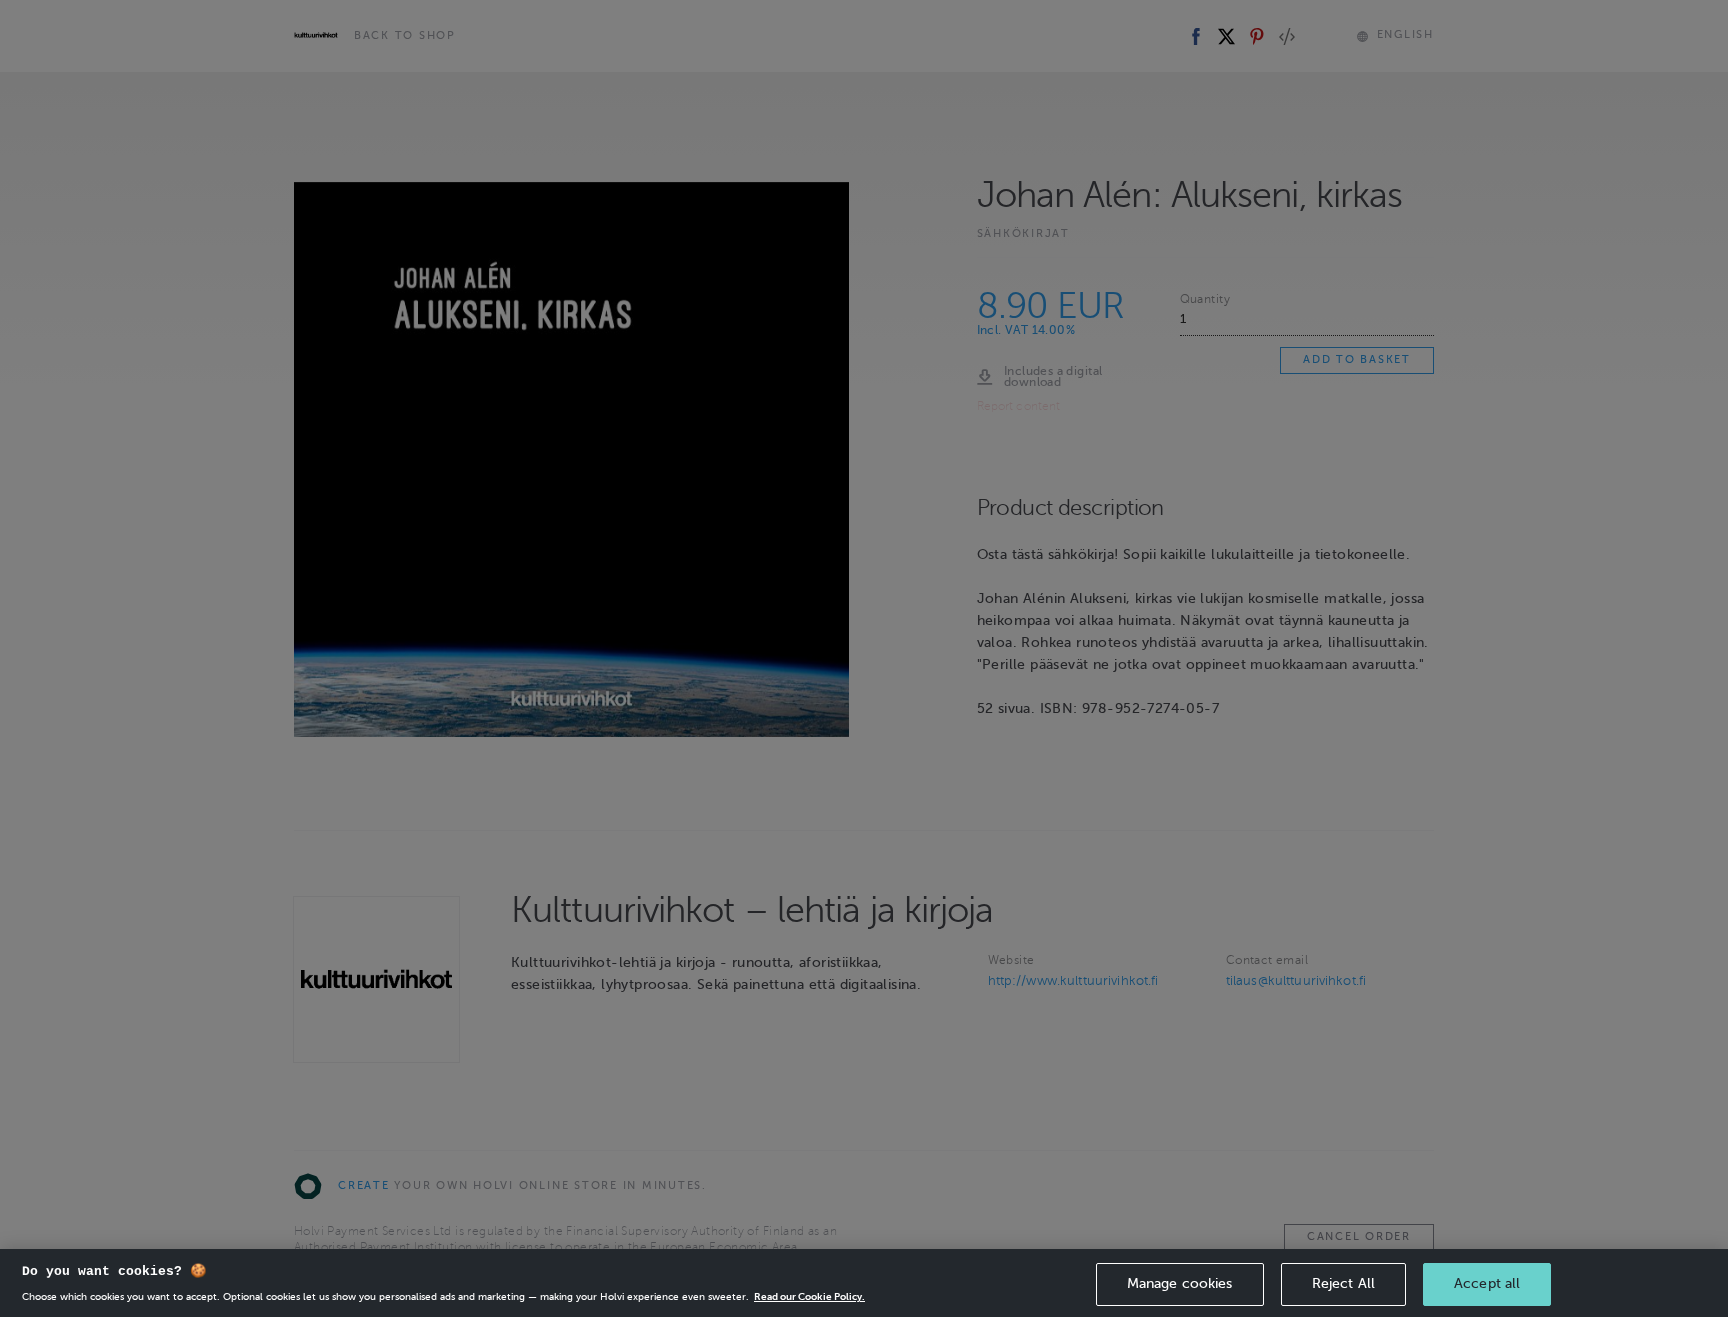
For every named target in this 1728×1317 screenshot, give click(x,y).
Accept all (1487, 1283)
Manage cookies (1180, 1283)
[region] (864, 1283)
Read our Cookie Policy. (809, 1296)
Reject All (1343, 1283)
